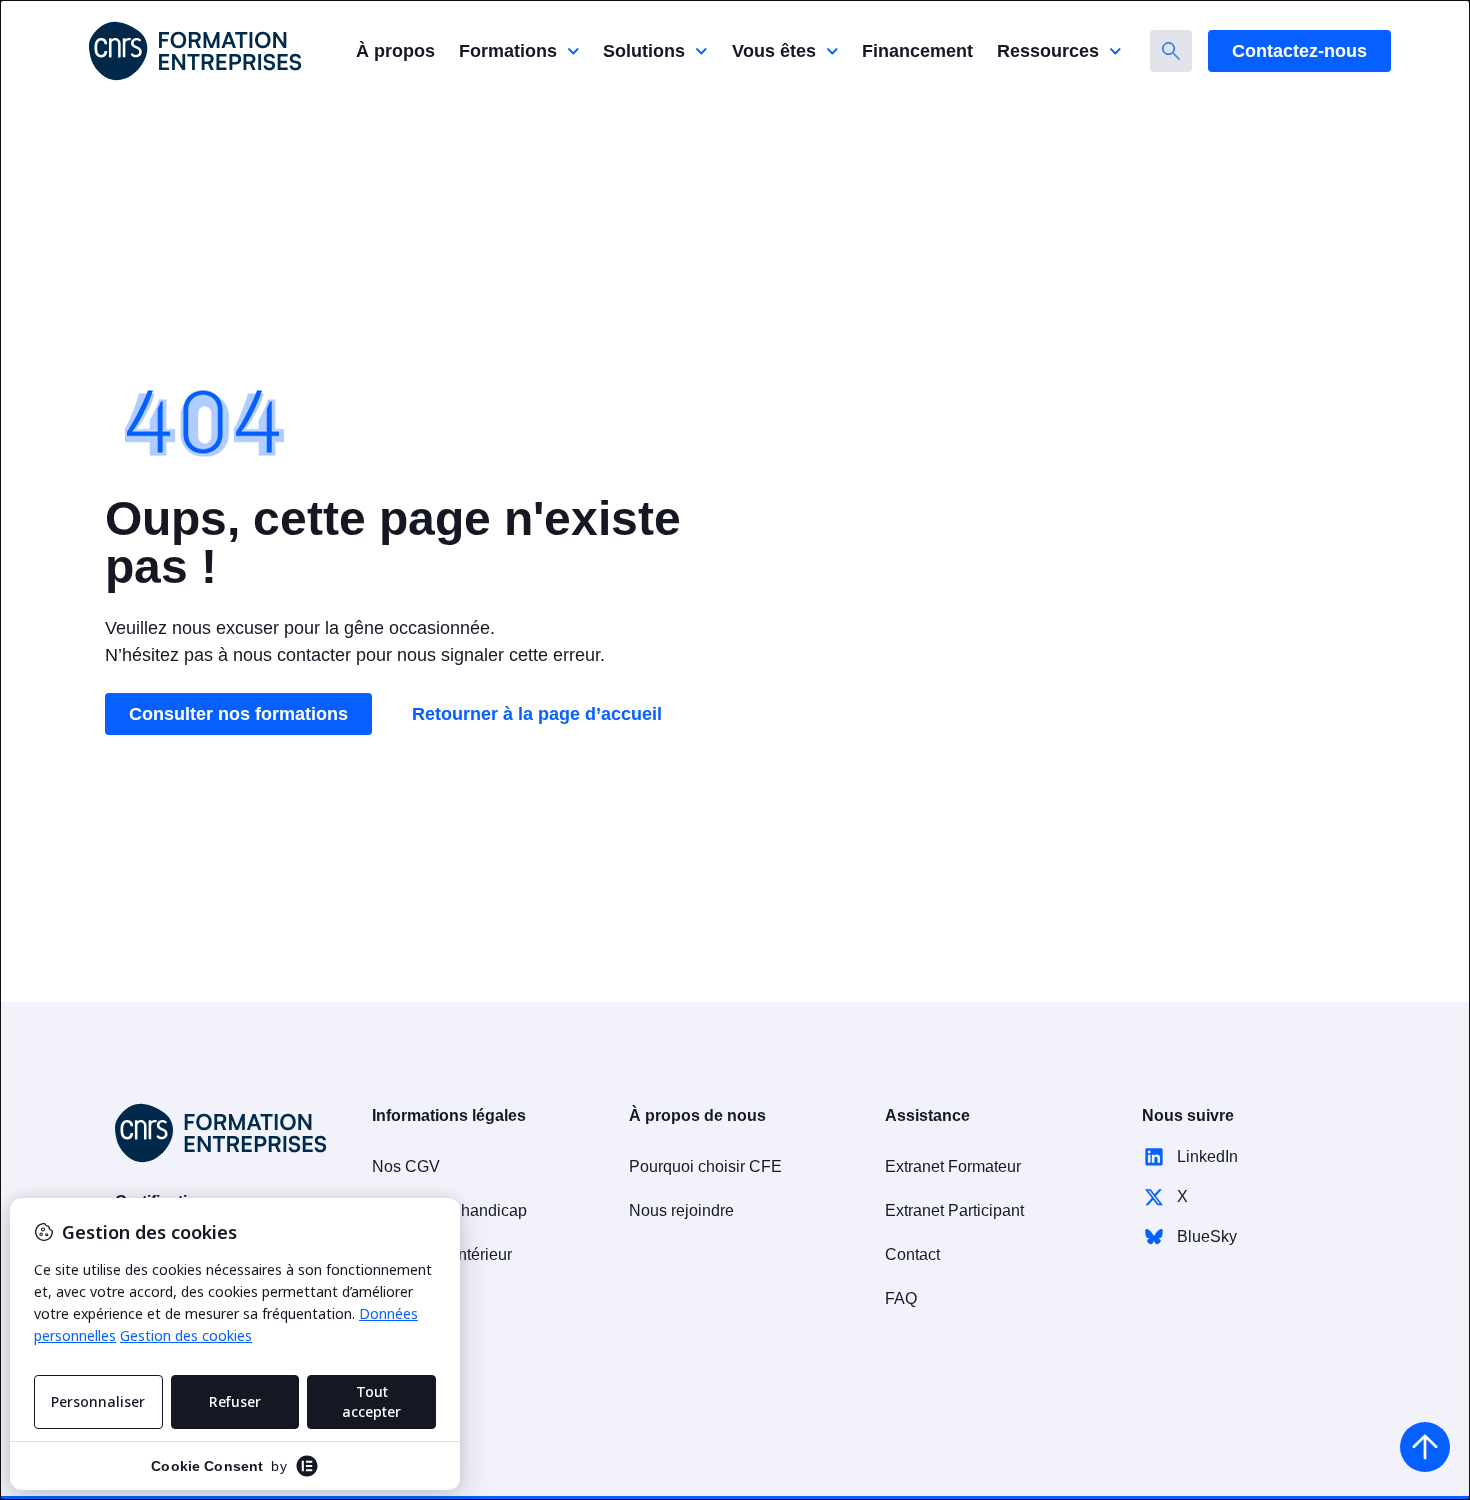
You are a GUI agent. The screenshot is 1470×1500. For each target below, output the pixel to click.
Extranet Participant (954, 1210)
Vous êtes (774, 51)
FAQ (901, 1298)
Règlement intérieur (442, 1254)
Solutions (644, 51)
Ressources (1048, 51)
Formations (508, 51)
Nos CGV (406, 1166)
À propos (395, 51)
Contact (912, 1254)
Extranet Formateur (953, 1166)
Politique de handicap (449, 1210)
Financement (917, 51)
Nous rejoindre (681, 1210)
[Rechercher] (1171, 51)
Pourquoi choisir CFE (705, 1166)
